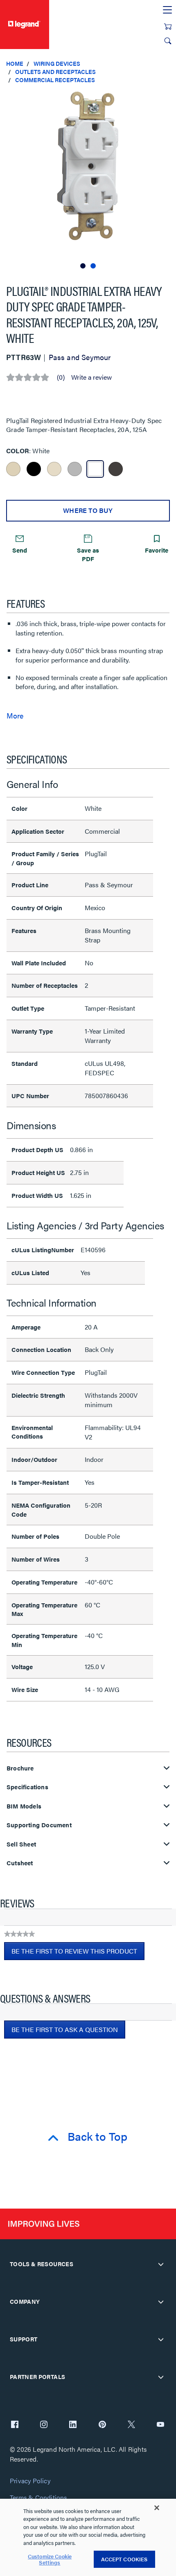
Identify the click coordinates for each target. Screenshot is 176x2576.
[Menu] (167, 10)
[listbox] (88, 180)
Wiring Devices (57, 63)
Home (15, 63)
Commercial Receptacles (55, 80)
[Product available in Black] (34, 469)
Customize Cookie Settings (50, 2559)
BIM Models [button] (24, 1806)
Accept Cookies (124, 2559)
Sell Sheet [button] (21, 1844)
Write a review (91, 377)
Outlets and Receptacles (55, 72)
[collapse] (161, 2264)
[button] (168, 98)
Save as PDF (88, 554)
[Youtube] (160, 2425)
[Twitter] (131, 2425)
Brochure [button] (20, 1768)
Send (20, 550)
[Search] (168, 41)
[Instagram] (44, 2425)
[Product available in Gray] (75, 469)
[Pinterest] (102, 2425)
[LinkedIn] (73, 2425)
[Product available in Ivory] (13, 469)
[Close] (157, 2508)
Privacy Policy (30, 2481)
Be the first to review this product (78, 1953)
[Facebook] (15, 2425)
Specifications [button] (27, 1787)
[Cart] (168, 27)
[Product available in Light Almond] (54, 469)
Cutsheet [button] (20, 1863)
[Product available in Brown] (116, 469)
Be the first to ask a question (65, 2029)
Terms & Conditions (38, 2498)
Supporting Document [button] (39, 1825)
